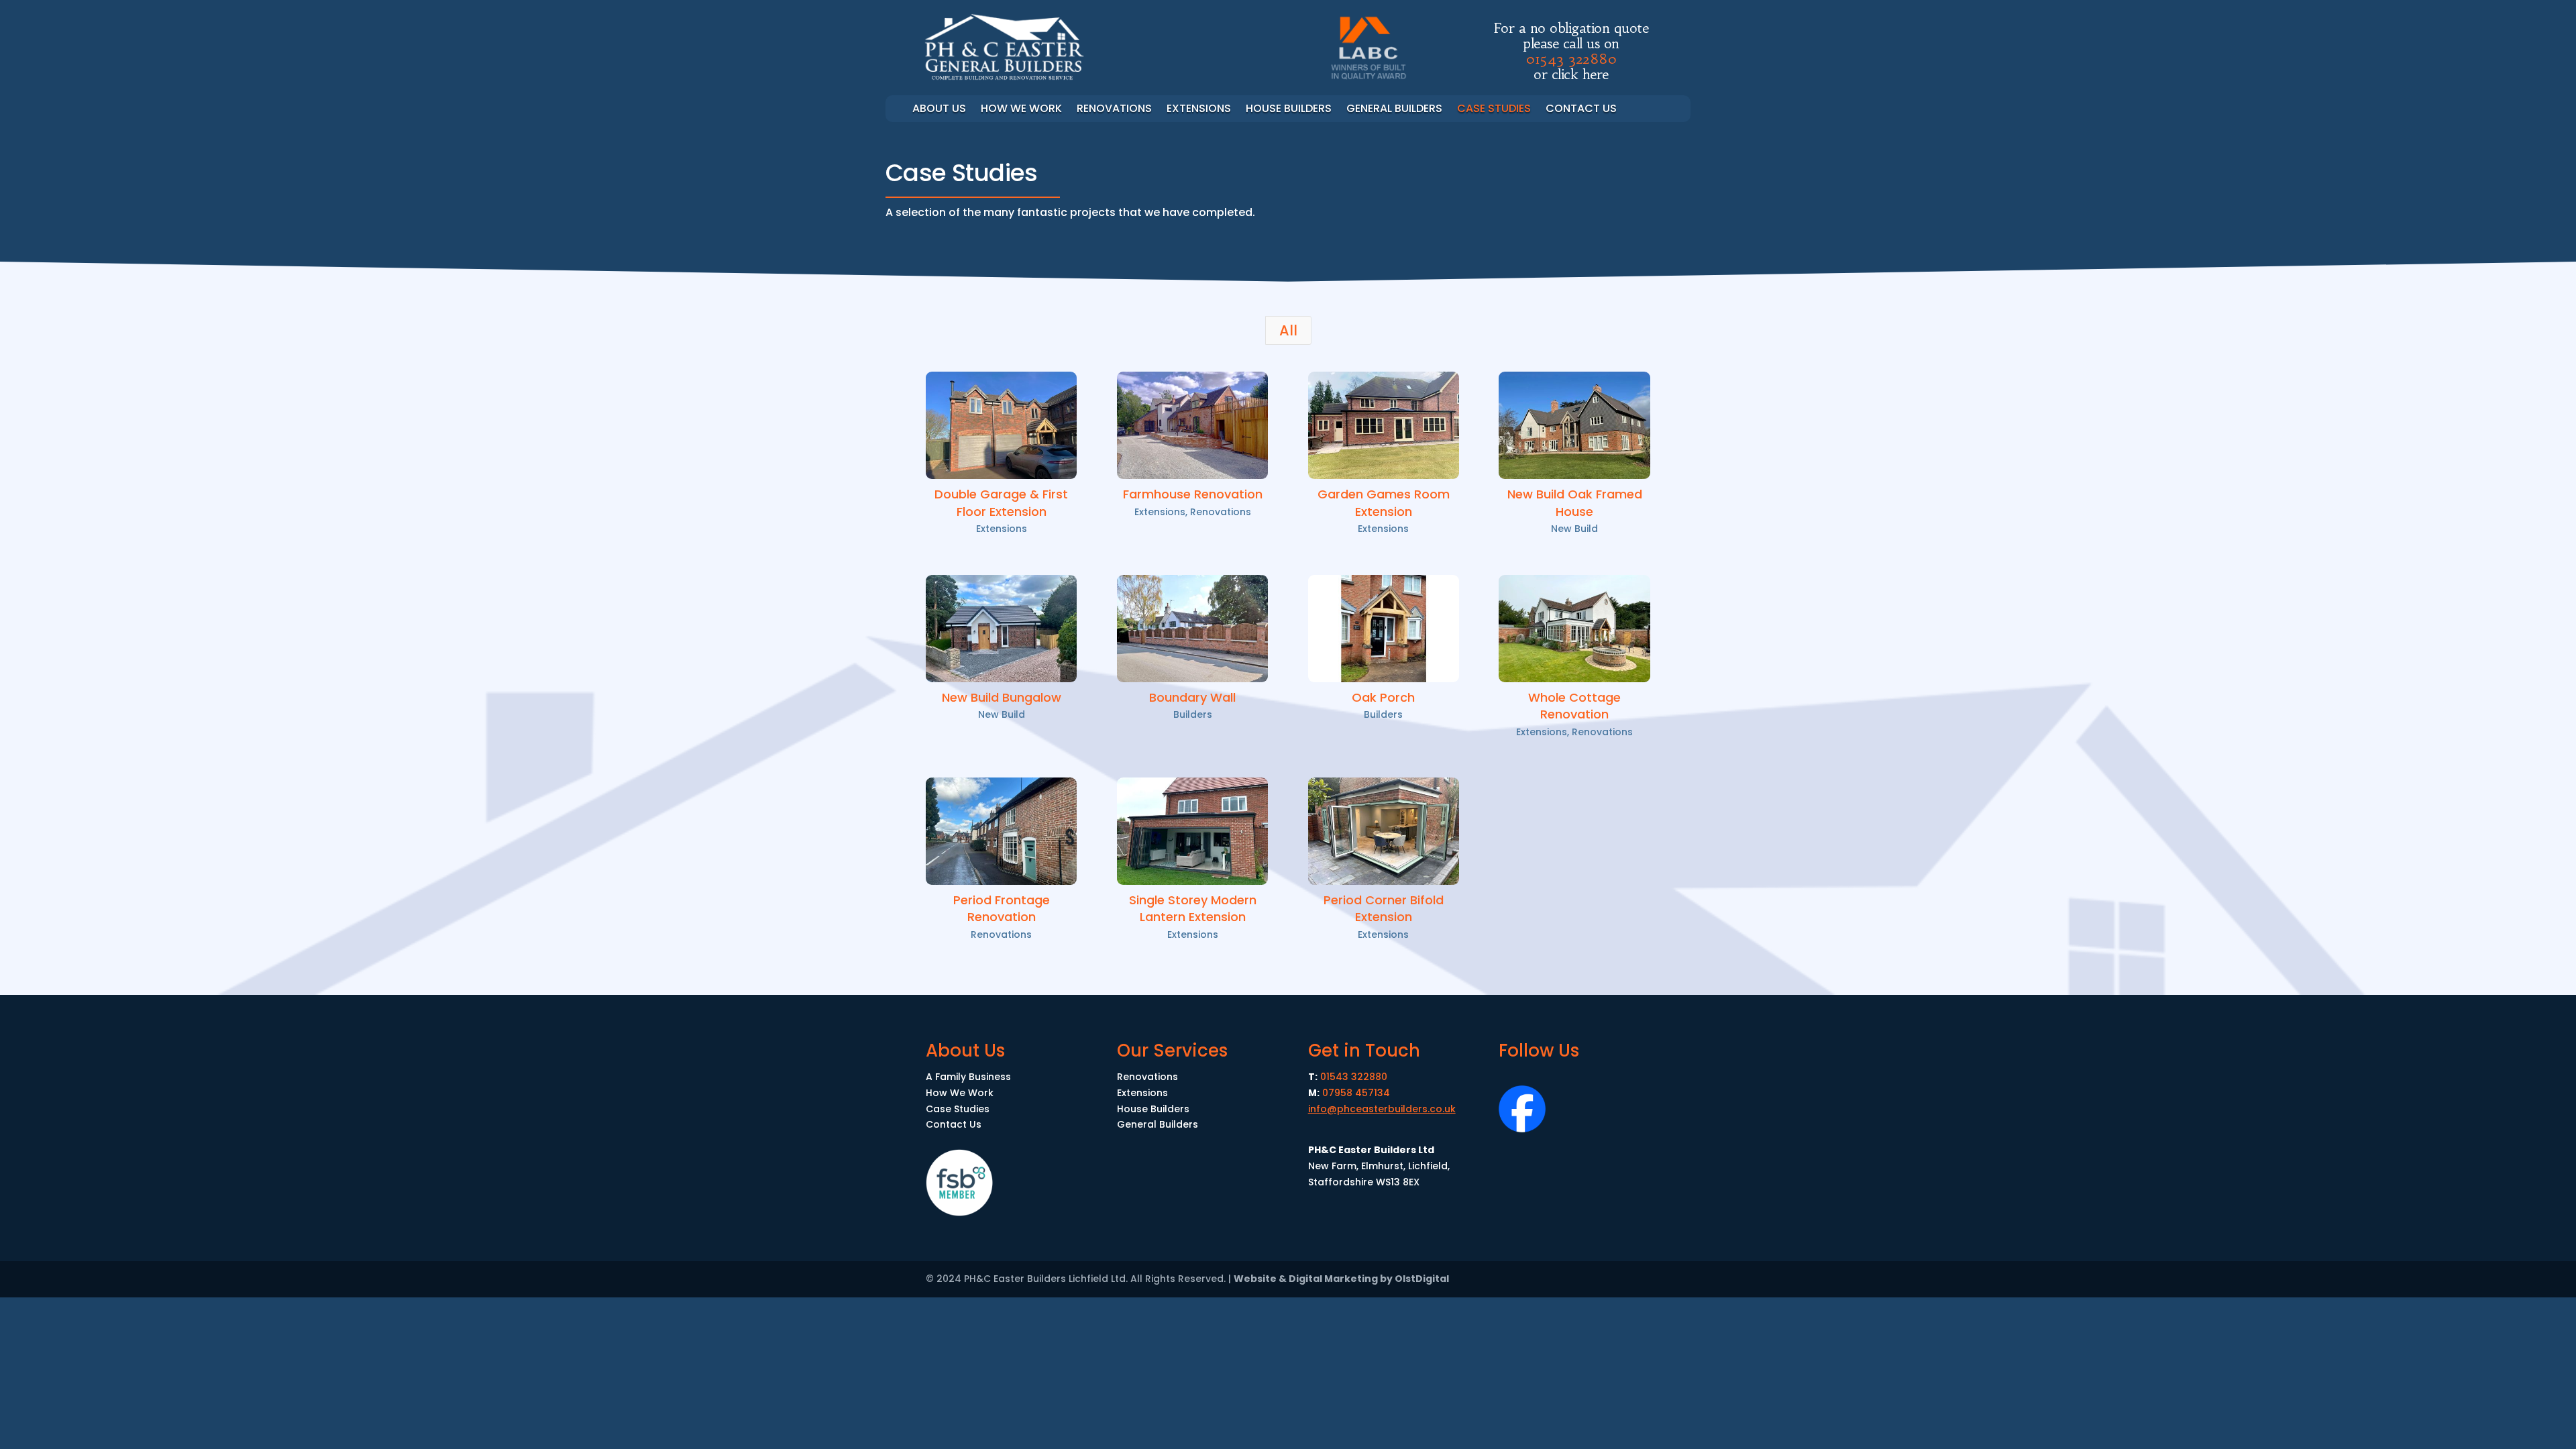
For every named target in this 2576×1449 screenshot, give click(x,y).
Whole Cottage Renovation (1574, 706)
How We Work (960, 1093)
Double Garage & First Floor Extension (1001, 502)
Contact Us (1581, 110)
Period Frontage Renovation (1002, 908)
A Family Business (968, 1077)
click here (1580, 74)
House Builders (1289, 110)
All (1288, 330)
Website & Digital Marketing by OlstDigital (1341, 1279)
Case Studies (1494, 110)
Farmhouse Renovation (1193, 494)
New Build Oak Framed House (1575, 502)
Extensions (1199, 110)
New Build (1574, 529)
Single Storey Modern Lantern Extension (1193, 908)
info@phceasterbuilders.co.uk (1382, 1109)
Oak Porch (1383, 697)
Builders (1193, 714)
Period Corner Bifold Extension (1384, 908)
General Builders (1394, 110)
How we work (1021, 110)
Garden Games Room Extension (1384, 502)
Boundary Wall (1192, 697)
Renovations (1114, 110)
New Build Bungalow (1002, 697)
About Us (939, 110)
